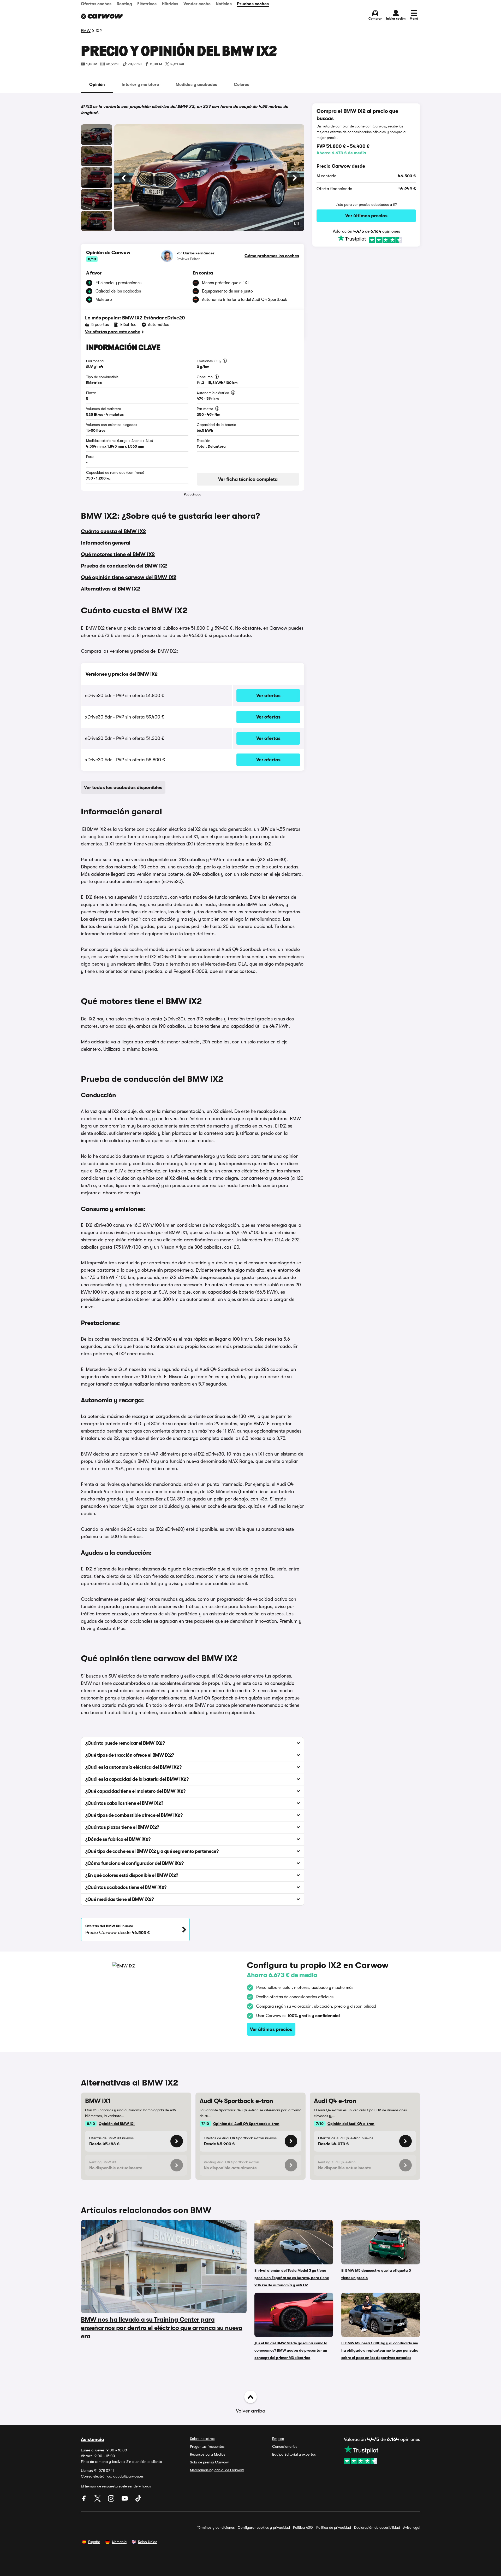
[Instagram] (112, 2500)
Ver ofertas (268, 696)
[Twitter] (98, 2500)
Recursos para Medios (208, 2454)
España (94, 2542)
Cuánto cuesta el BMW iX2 (113, 531)
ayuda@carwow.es (128, 2476)
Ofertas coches (96, 4)
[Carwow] (102, 16)
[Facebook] (85, 2500)
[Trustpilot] (366, 239)
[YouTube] (125, 2500)
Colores (241, 85)
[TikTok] (138, 2500)
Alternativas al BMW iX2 (110, 589)
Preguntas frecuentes (207, 2446)
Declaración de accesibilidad (377, 2527)
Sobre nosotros (202, 2439)
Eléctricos (147, 4)
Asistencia (93, 2439)
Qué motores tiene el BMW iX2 (118, 554)
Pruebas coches (253, 4)
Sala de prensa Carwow (209, 2462)
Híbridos (170, 4)
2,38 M (156, 64)
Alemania (119, 2542)
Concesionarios (285, 2446)
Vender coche (197, 4)
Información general (106, 543)
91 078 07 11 (104, 2470)
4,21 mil (177, 64)
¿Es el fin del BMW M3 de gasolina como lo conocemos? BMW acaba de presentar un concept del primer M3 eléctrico (291, 2350)
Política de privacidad (334, 2527)
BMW (86, 31)
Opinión (97, 85)
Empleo (278, 2439)
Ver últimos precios (366, 216)
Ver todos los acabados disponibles (123, 787)
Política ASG (303, 2527)
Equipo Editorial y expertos (294, 2454)
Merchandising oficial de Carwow (217, 2470)
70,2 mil (135, 64)
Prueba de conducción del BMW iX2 (124, 566)
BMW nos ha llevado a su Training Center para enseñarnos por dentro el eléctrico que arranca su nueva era (162, 2328)
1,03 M (92, 64)
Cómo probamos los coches (272, 256)
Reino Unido (148, 2542)
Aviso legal (412, 2527)
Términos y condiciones (216, 2527)
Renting (124, 4)
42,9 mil (113, 64)
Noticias (224, 4)
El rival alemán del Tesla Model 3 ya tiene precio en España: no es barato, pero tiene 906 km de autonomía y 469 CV (292, 2278)
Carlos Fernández (199, 253)
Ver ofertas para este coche (113, 332)
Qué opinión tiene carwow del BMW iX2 (129, 577)
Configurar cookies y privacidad (264, 2527)
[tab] (97, 85)
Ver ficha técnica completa (248, 479)
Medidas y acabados (196, 85)
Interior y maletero (140, 85)
